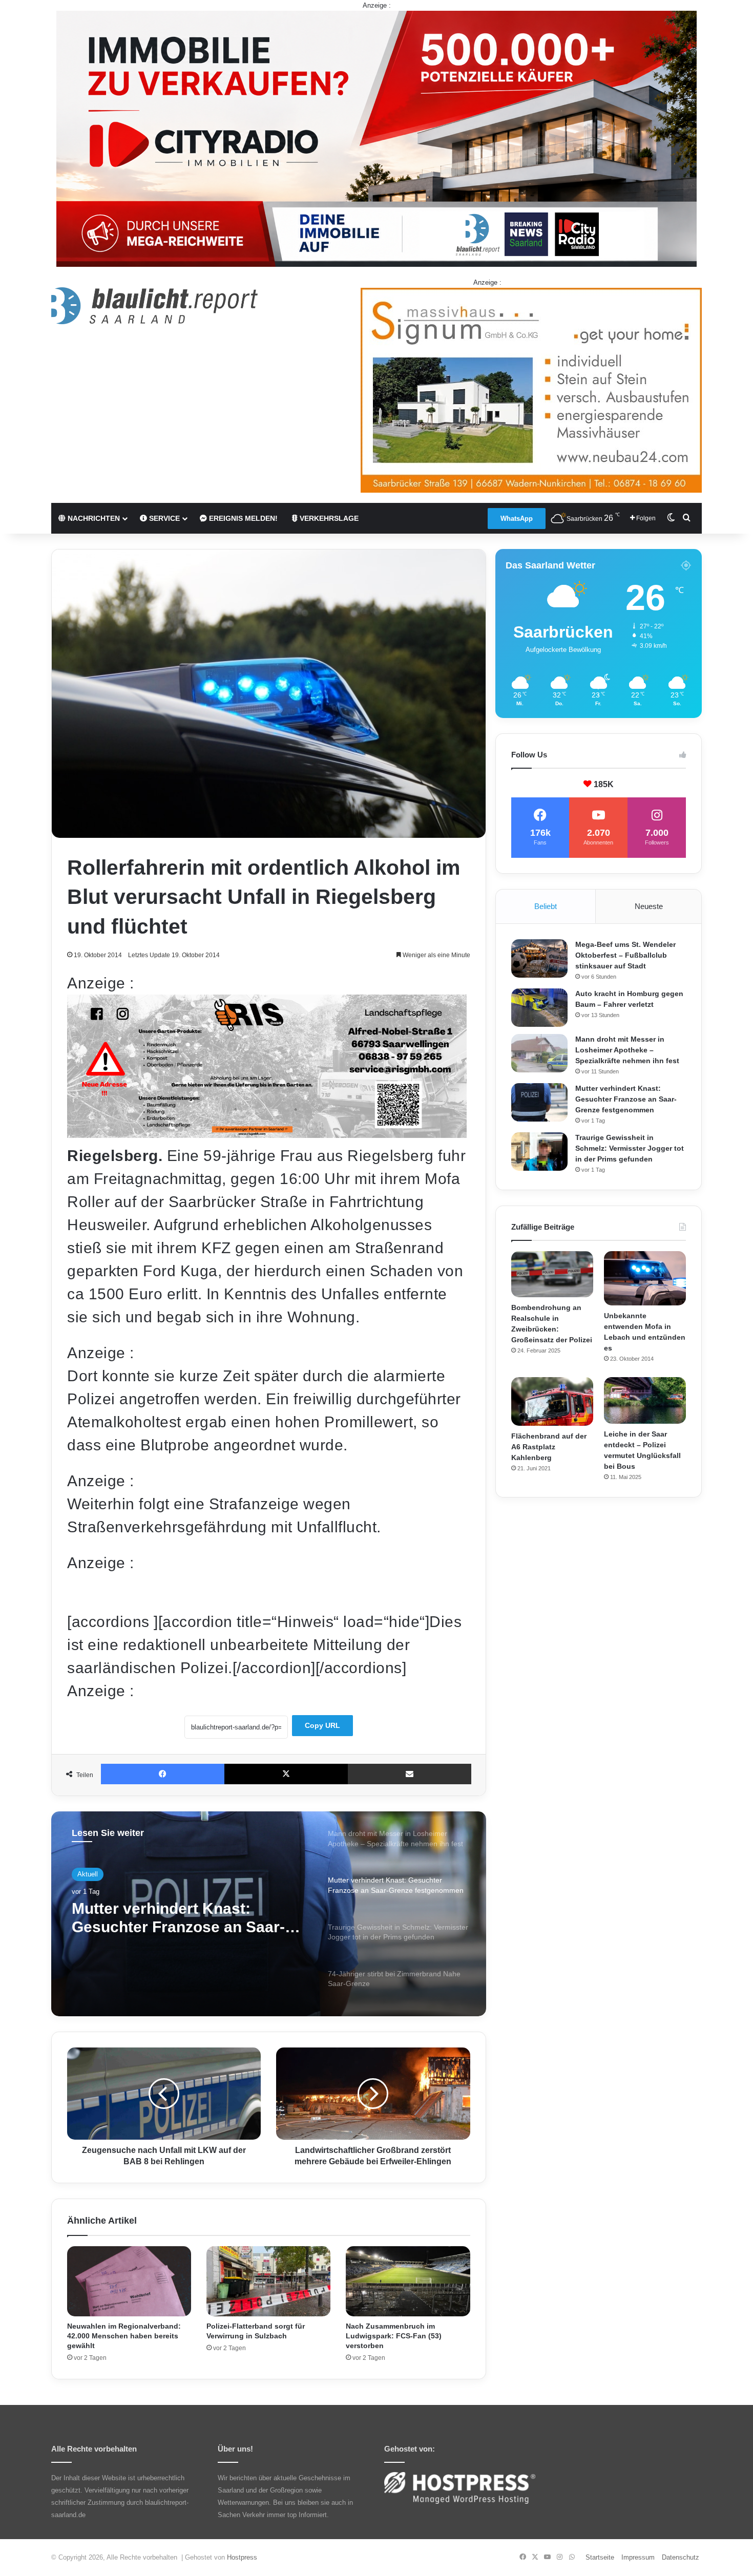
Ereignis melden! (242, 518)
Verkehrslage (328, 518)
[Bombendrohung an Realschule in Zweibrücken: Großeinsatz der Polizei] (552, 1274)
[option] (269, 1914)
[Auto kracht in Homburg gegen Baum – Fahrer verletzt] (539, 1008)
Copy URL (322, 1725)
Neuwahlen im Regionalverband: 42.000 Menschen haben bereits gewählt (124, 2336)
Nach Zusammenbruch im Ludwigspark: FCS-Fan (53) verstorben (394, 2336)
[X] (286, 1774)
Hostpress (242, 2557)
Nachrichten (93, 518)
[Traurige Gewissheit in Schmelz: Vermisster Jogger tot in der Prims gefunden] (539, 1152)
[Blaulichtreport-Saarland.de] (154, 306)
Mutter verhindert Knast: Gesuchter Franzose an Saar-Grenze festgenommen (626, 1099)
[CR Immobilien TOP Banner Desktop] (376, 138)
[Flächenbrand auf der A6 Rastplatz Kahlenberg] (552, 1401)
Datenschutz (681, 2557)
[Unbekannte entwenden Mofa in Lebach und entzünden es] (645, 1279)
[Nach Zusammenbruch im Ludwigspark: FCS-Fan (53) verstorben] (408, 2281)
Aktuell (88, 1874)
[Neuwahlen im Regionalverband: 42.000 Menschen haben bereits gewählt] (129, 2281)
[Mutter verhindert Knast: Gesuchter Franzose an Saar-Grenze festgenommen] (539, 1102)
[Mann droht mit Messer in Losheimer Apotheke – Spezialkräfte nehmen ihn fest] (539, 1053)
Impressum (638, 2557)
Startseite (600, 2557)
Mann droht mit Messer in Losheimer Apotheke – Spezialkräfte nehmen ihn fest (627, 1050)
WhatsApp (517, 519)
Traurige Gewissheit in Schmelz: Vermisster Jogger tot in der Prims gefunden (189, 1918)
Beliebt (546, 906)
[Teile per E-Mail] (410, 1774)
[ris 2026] (267, 1133)
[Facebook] (163, 1774)
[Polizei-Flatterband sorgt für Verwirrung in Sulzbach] (268, 2281)
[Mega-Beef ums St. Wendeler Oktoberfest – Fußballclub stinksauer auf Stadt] (539, 958)
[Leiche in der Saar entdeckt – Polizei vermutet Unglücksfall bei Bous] (645, 1400)
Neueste (649, 906)
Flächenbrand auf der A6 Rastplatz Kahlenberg (549, 1447)
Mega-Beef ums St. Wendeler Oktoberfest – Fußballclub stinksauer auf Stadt (625, 955)
